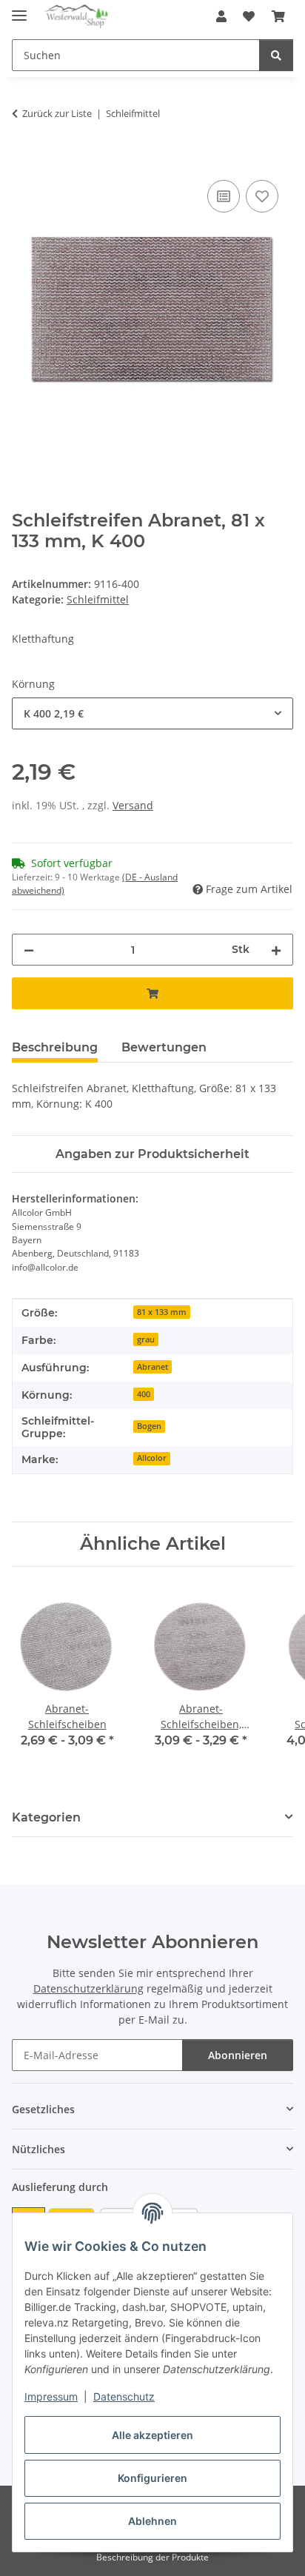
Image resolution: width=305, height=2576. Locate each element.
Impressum (51, 2396)
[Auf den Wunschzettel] (262, 196)
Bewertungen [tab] (164, 1047)
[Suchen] (276, 55)
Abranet (152, 1367)
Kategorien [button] (46, 1817)
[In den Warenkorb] (24, 160)
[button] (221, 16)
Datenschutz (124, 2396)
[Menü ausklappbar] (19, 9)
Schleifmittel (98, 599)
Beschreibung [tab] (55, 1047)
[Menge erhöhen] (276, 950)
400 (144, 1394)
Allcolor (152, 1458)
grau (146, 1339)
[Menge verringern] (29, 950)
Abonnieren (238, 2055)
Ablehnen (152, 2521)
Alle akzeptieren (152, 2435)
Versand (133, 805)
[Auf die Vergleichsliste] (224, 196)
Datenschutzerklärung (88, 1988)
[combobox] (152, 713)
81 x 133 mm (162, 1312)
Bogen (149, 1426)
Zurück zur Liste (57, 113)
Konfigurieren (152, 2478)
